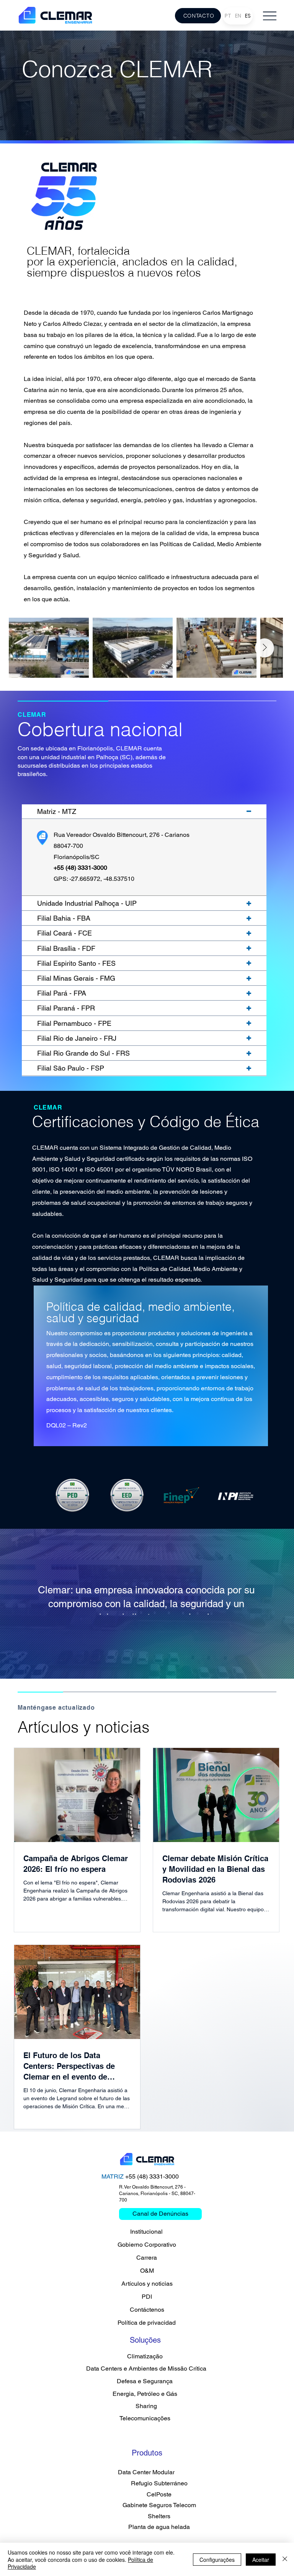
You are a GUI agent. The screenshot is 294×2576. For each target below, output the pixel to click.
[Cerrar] (285, 2559)
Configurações (217, 2560)
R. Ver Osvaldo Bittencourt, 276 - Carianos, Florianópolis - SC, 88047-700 (157, 2194)
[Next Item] (265, 648)
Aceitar (261, 2560)
